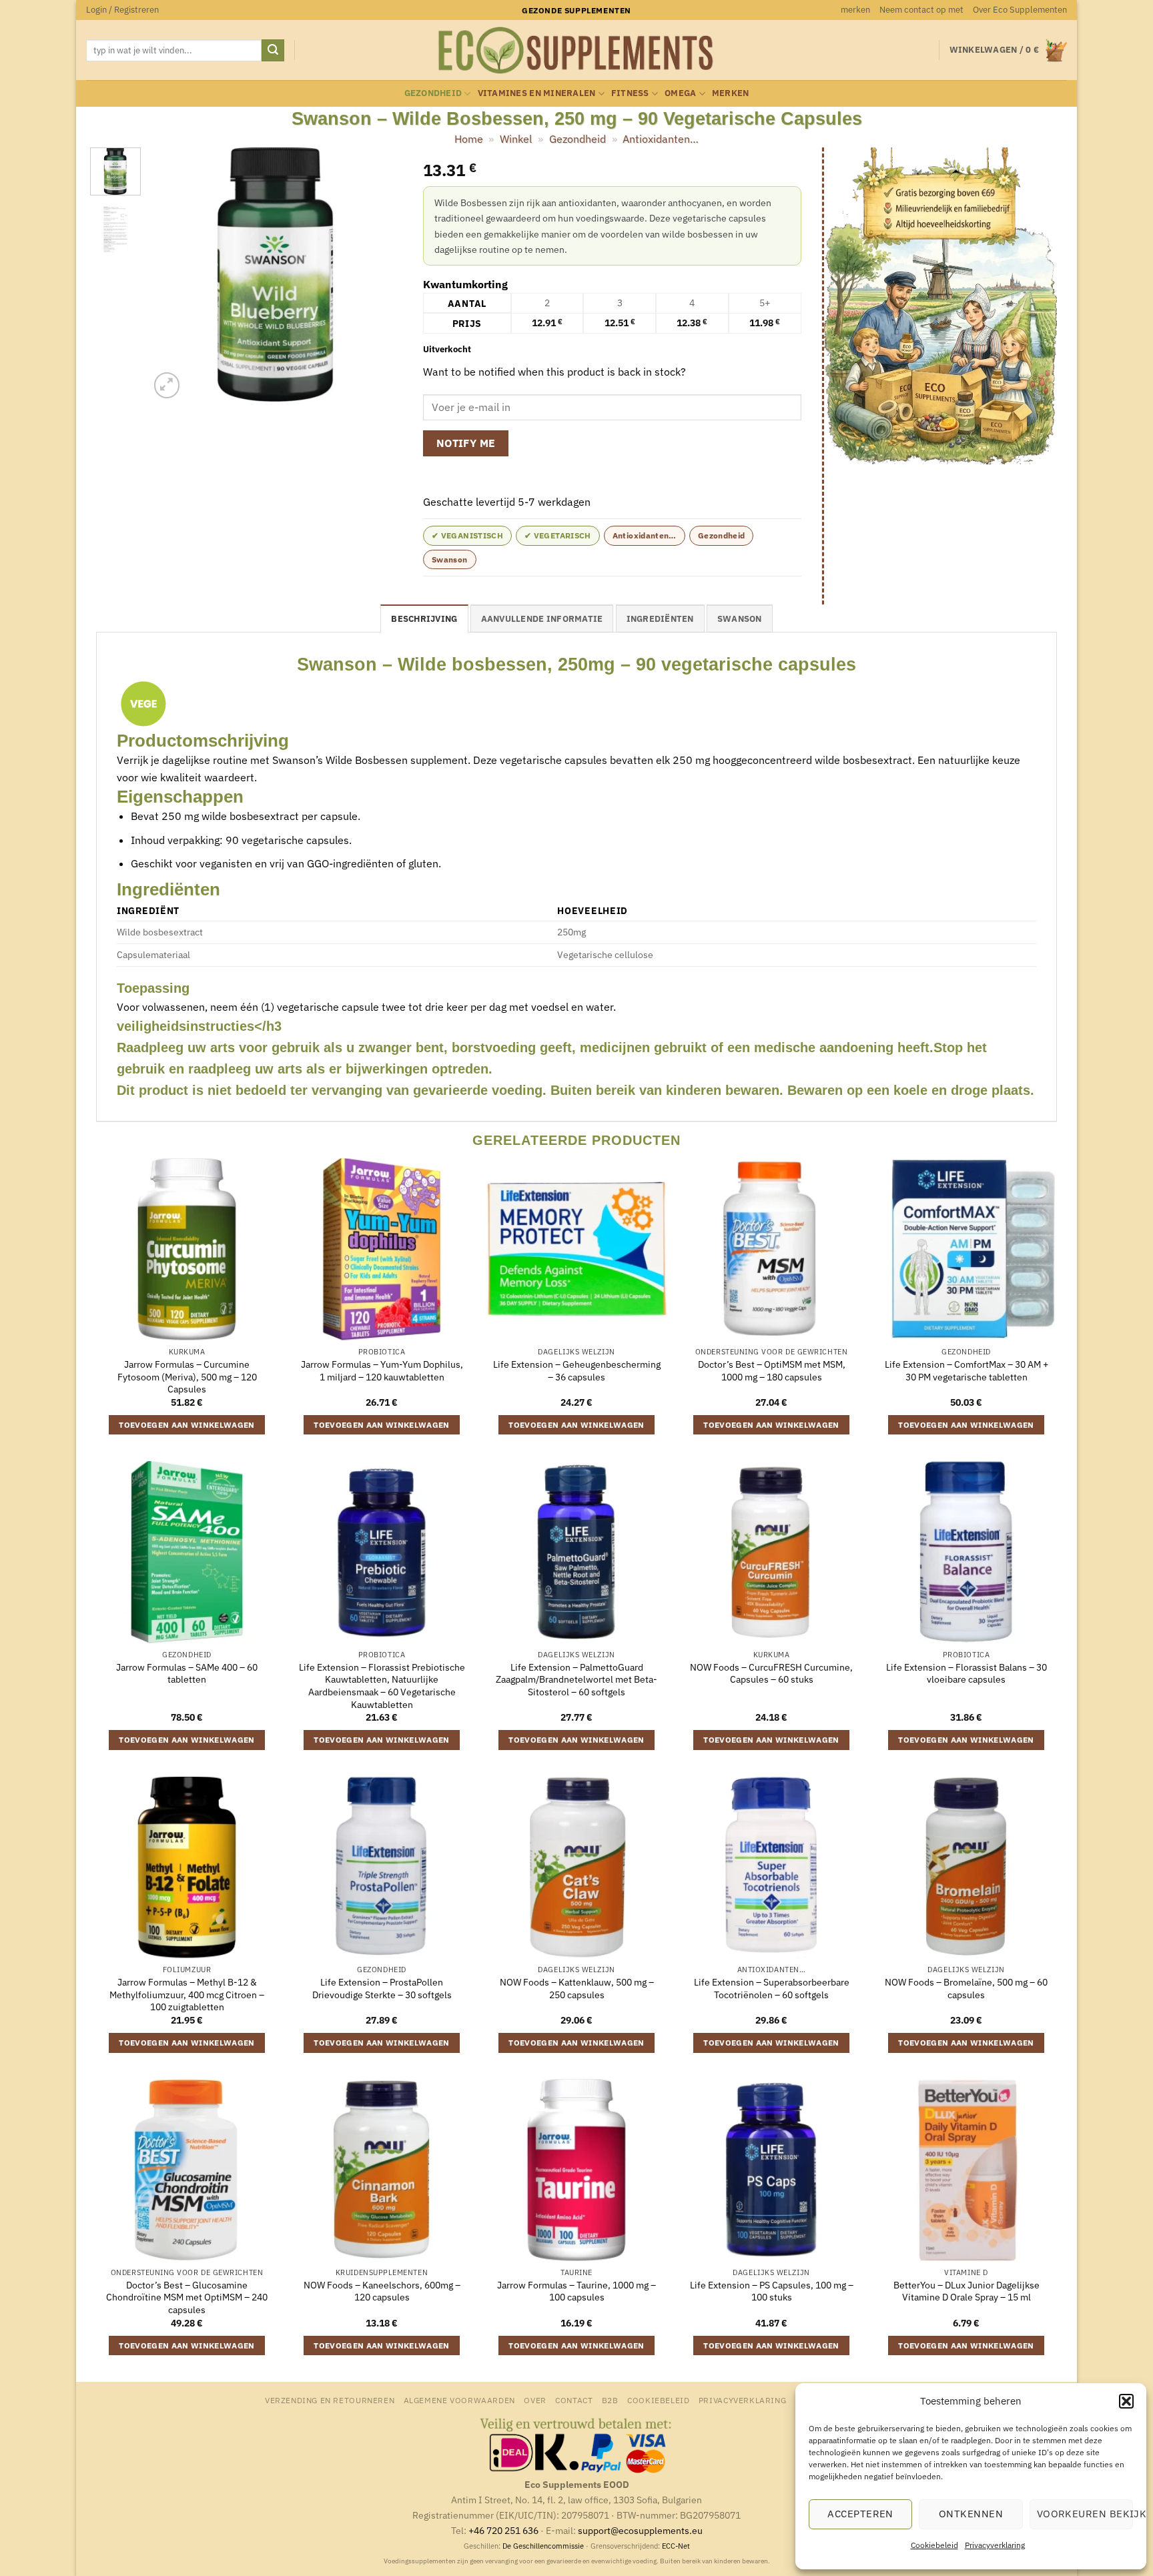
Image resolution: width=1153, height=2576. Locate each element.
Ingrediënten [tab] (660, 619)
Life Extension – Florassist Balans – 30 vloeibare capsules (967, 1674)
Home (469, 139)
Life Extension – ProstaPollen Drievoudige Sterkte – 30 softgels (382, 1989)
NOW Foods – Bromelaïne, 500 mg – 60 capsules (966, 1989)
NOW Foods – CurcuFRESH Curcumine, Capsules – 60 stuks (771, 1674)
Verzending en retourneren (330, 2400)
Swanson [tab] (740, 619)
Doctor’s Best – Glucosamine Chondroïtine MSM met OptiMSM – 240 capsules (187, 2297)
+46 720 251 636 (503, 2530)
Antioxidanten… (661, 139)
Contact (574, 2400)
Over (535, 2400)
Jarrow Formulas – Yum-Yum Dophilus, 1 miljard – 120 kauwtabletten (382, 1371)
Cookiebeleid (934, 2545)
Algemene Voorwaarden (459, 2400)
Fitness (630, 93)
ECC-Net (676, 2546)
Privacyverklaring (995, 2545)
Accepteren (860, 2514)
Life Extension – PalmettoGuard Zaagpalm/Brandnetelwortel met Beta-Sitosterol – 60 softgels (576, 1680)
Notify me (466, 443)
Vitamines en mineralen (537, 93)
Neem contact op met (921, 10)
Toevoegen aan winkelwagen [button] (187, 1425)
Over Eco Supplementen (1020, 10)
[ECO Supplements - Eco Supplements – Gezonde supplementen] (576, 51)
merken (855, 10)
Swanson (450, 559)
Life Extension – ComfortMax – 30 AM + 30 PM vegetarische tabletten (967, 1371)
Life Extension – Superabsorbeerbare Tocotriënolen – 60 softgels (772, 1989)
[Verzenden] (273, 51)
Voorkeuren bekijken (1085, 2514)
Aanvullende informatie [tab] (542, 619)
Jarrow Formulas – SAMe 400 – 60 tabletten (187, 1674)
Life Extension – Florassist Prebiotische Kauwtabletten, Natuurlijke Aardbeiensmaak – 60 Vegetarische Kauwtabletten (382, 1686)
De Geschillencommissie (543, 2546)
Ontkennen (971, 2514)
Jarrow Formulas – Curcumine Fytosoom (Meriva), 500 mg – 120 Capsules (187, 1377)
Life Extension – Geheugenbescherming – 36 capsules (577, 1371)
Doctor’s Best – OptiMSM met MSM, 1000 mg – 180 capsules (772, 1371)
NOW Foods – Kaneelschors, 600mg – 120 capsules (382, 2291)
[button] (1126, 2401)
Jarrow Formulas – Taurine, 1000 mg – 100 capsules (576, 2291)
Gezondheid (433, 93)
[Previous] (171, 275)
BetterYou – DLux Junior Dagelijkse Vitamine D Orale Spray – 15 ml (967, 2291)
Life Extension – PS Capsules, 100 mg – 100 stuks (772, 2291)
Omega (680, 93)
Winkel (516, 139)
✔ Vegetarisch (558, 535)
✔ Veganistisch (467, 535)
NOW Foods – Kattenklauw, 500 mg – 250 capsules (577, 1989)
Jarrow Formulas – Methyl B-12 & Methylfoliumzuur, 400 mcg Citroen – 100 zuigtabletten (187, 1995)
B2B (610, 2400)
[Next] (381, 275)
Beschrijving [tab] (424, 619)
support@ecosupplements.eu (640, 2530)
